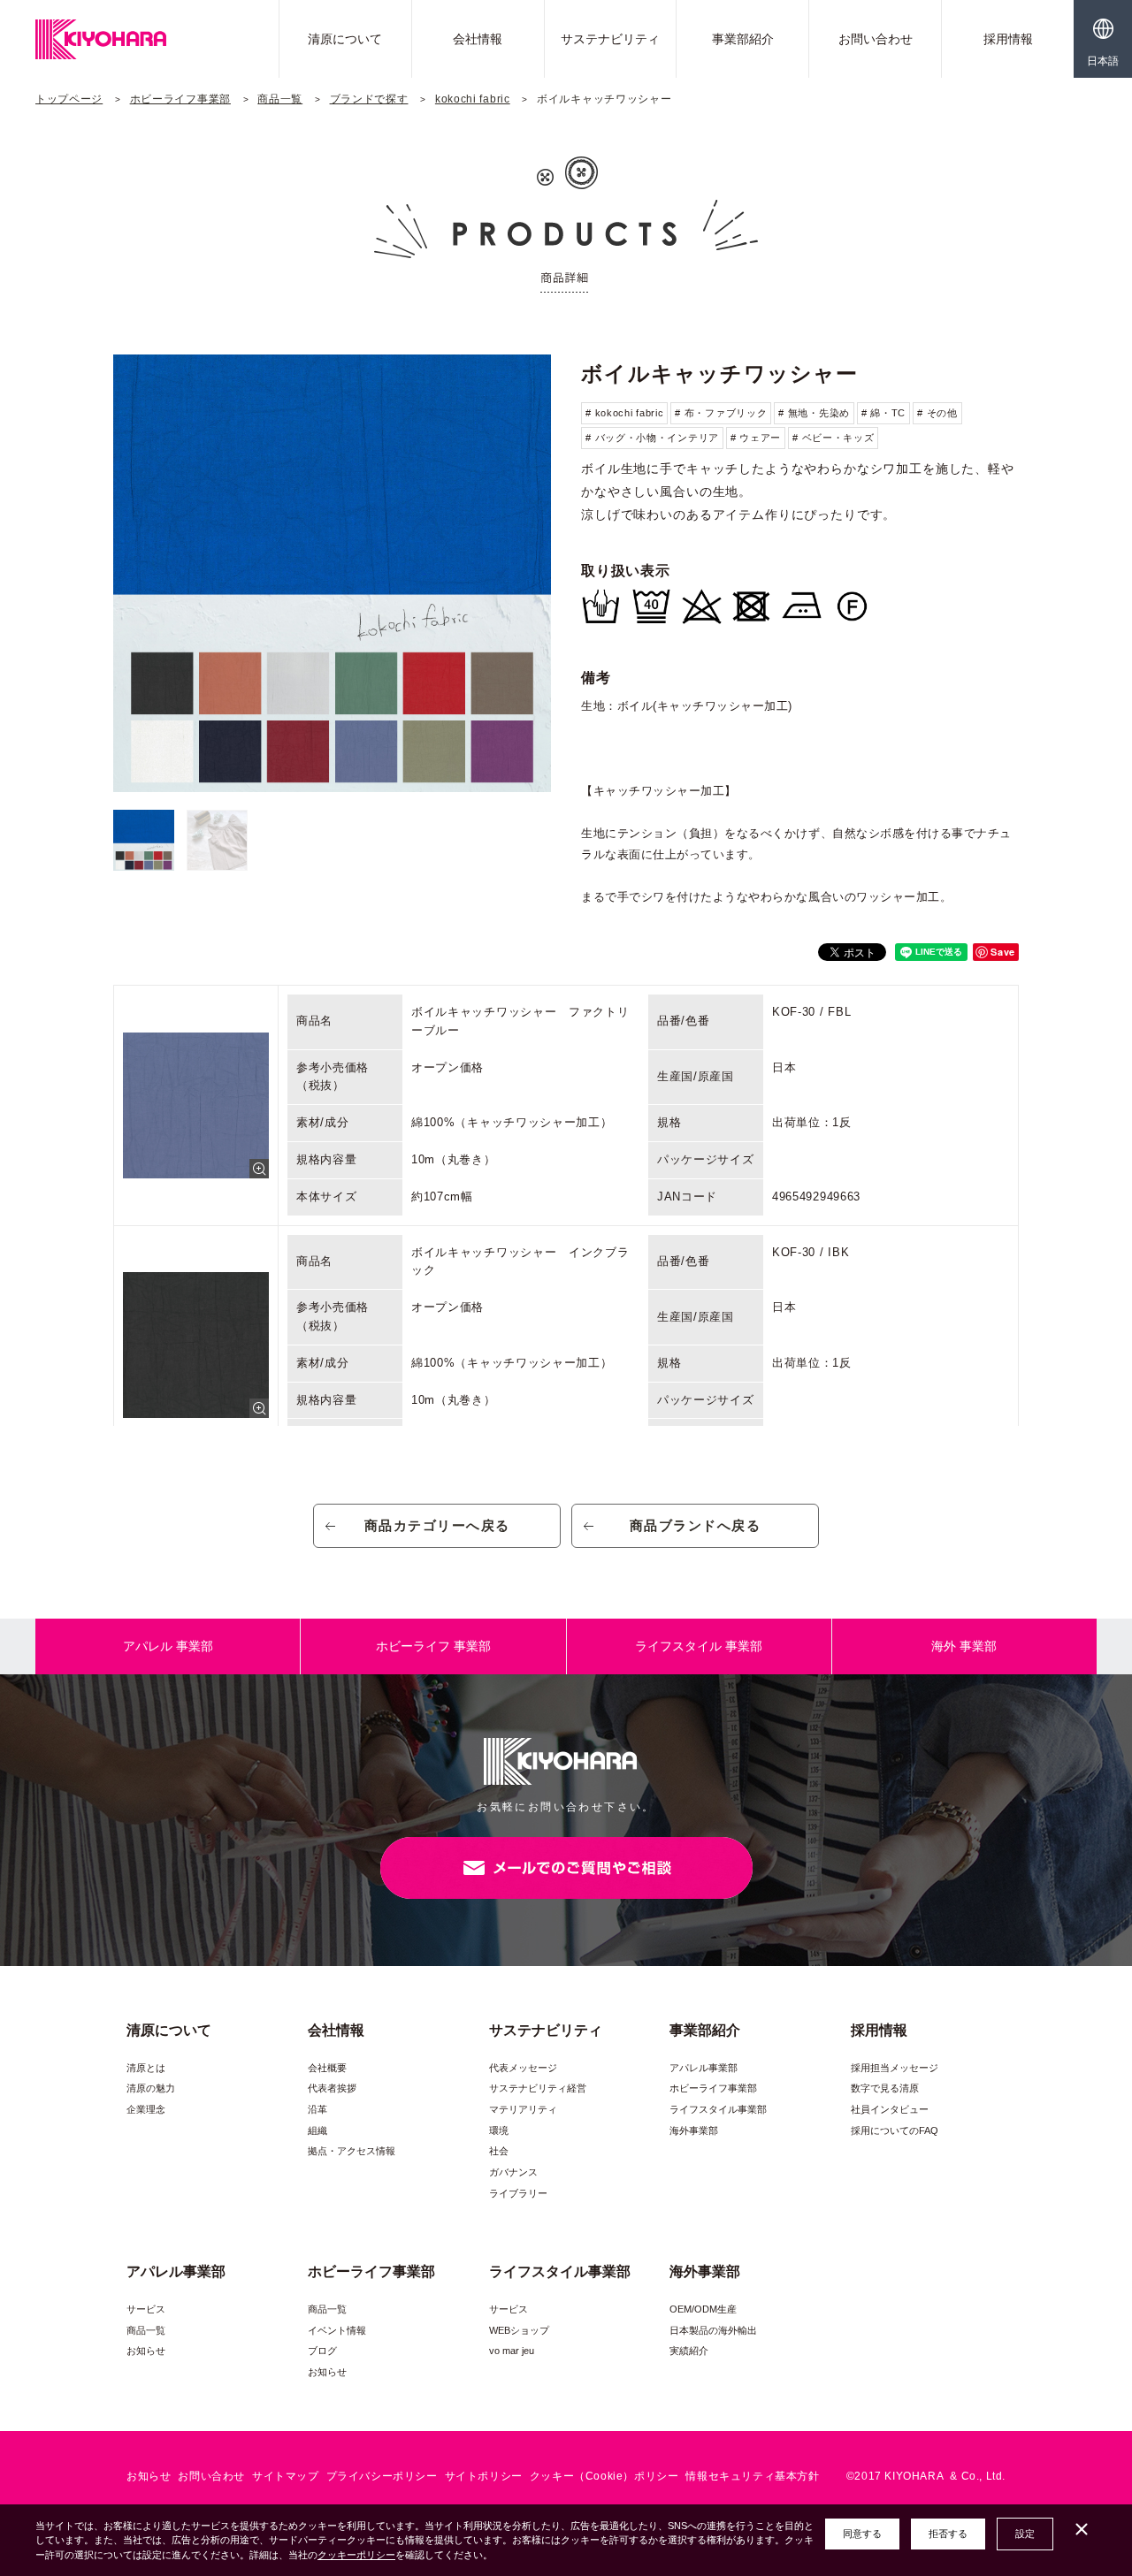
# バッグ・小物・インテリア (652, 438)
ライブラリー (518, 2193)
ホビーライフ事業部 (180, 99)
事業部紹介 (743, 39)
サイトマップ (286, 2476)
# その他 (937, 413)
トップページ (69, 99)
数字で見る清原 (885, 2088)
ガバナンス (513, 2172)
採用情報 (1008, 39)
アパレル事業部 (704, 2068)
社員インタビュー (890, 2109)
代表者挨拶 (332, 2088)
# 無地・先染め (814, 413)
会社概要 (327, 2068)
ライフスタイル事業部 (718, 2109)
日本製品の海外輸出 (713, 2330)
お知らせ (146, 2351)
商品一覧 (280, 99)
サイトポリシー (484, 2476)
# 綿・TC (883, 413)
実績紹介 (689, 2351)
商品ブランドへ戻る (696, 1525)
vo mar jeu (512, 2351)
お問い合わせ (876, 39)
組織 (317, 2130)
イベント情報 (337, 2330)
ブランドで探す (369, 99)
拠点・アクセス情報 (352, 2151)
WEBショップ (519, 2330)
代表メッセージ (523, 2068)
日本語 (1103, 61)
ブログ (322, 2351)
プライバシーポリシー (382, 2476)
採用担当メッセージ (895, 2068)
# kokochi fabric (624, 413)
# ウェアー (756, 438)
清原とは (146, 2068)
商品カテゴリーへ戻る (437, 1525)
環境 (499, 2130)
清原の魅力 (151, 2088)
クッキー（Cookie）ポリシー (604, 2476)
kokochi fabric (473, 99)
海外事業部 (694, 2130)
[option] (332, 573)
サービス (146, 2309)
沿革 (317, 2109)
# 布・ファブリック (721, 413)
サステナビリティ (610, 39)
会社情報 (478, 39)
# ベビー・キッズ (833, 438)
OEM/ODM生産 (703, 2309)
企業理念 (146, 2109)
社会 (499, 2151)
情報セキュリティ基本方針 (752, 2476)
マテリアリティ (523, 2109)
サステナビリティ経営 (538, 2088)
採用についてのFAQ (895, 2130)
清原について (345, 39)
